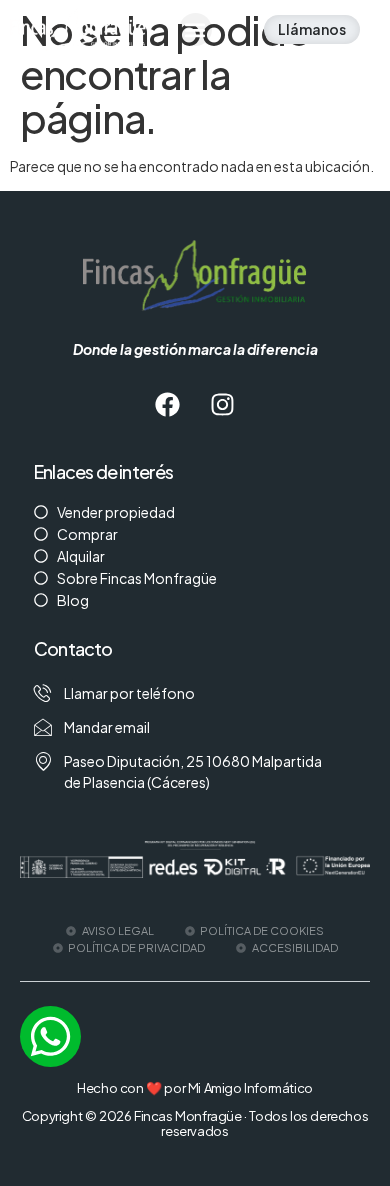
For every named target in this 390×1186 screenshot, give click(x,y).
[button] (195, 29)
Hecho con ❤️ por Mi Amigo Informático (195, 1088)
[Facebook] (168, 405)
